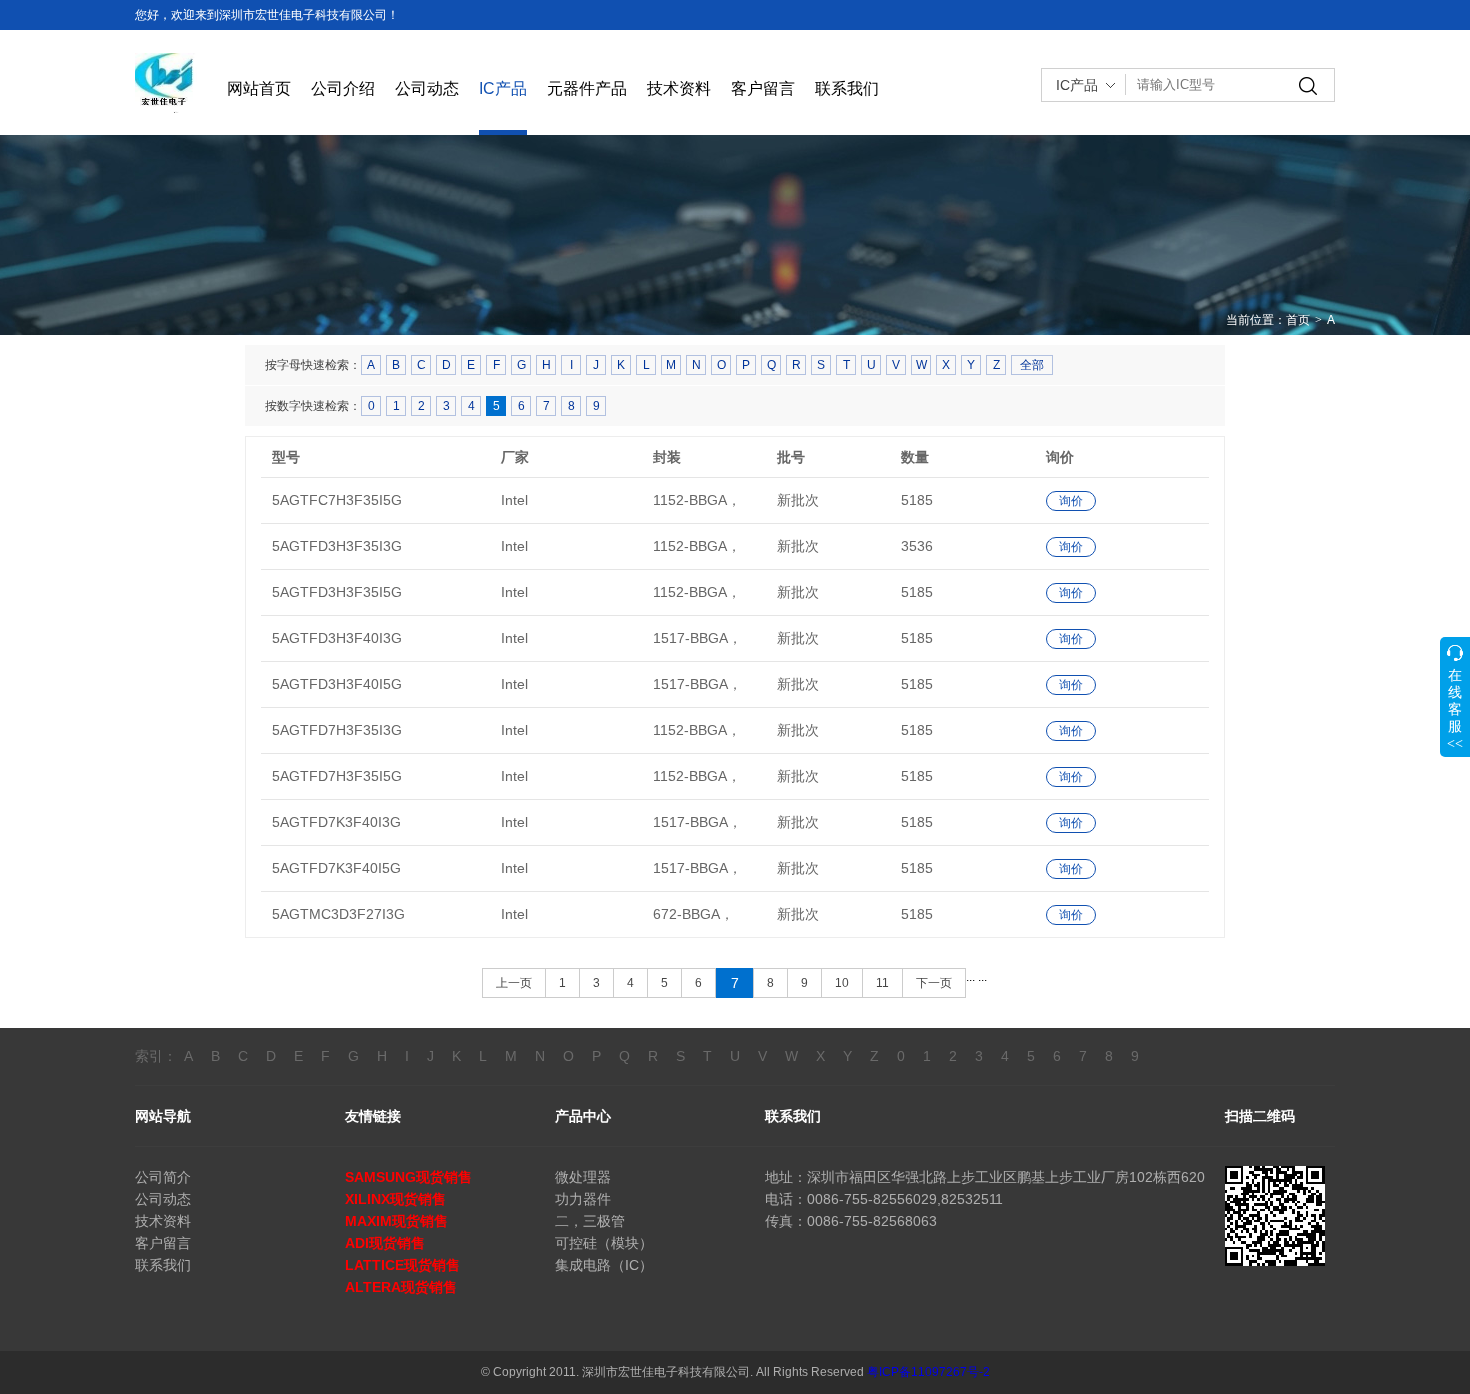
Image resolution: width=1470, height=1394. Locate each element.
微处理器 (583, 1177)
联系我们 (847, 88)
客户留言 (763, 88)
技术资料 (679, 88)
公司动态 (427, 88)
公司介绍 (343, 88)
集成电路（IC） (604, 1265)
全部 (1032, 365)
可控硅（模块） (604, 1243)
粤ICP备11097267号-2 (928, 1372)
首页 (1298, 320)
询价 (1071, 501)
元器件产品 (587, 88)
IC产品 (503, 88)
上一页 (514, 983)
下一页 (934, 983)
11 (882, 983)
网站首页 (259, 88)
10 (842, 983)
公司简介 (163, 1177)
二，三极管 (590, 1221)
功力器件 (583, 1199)
